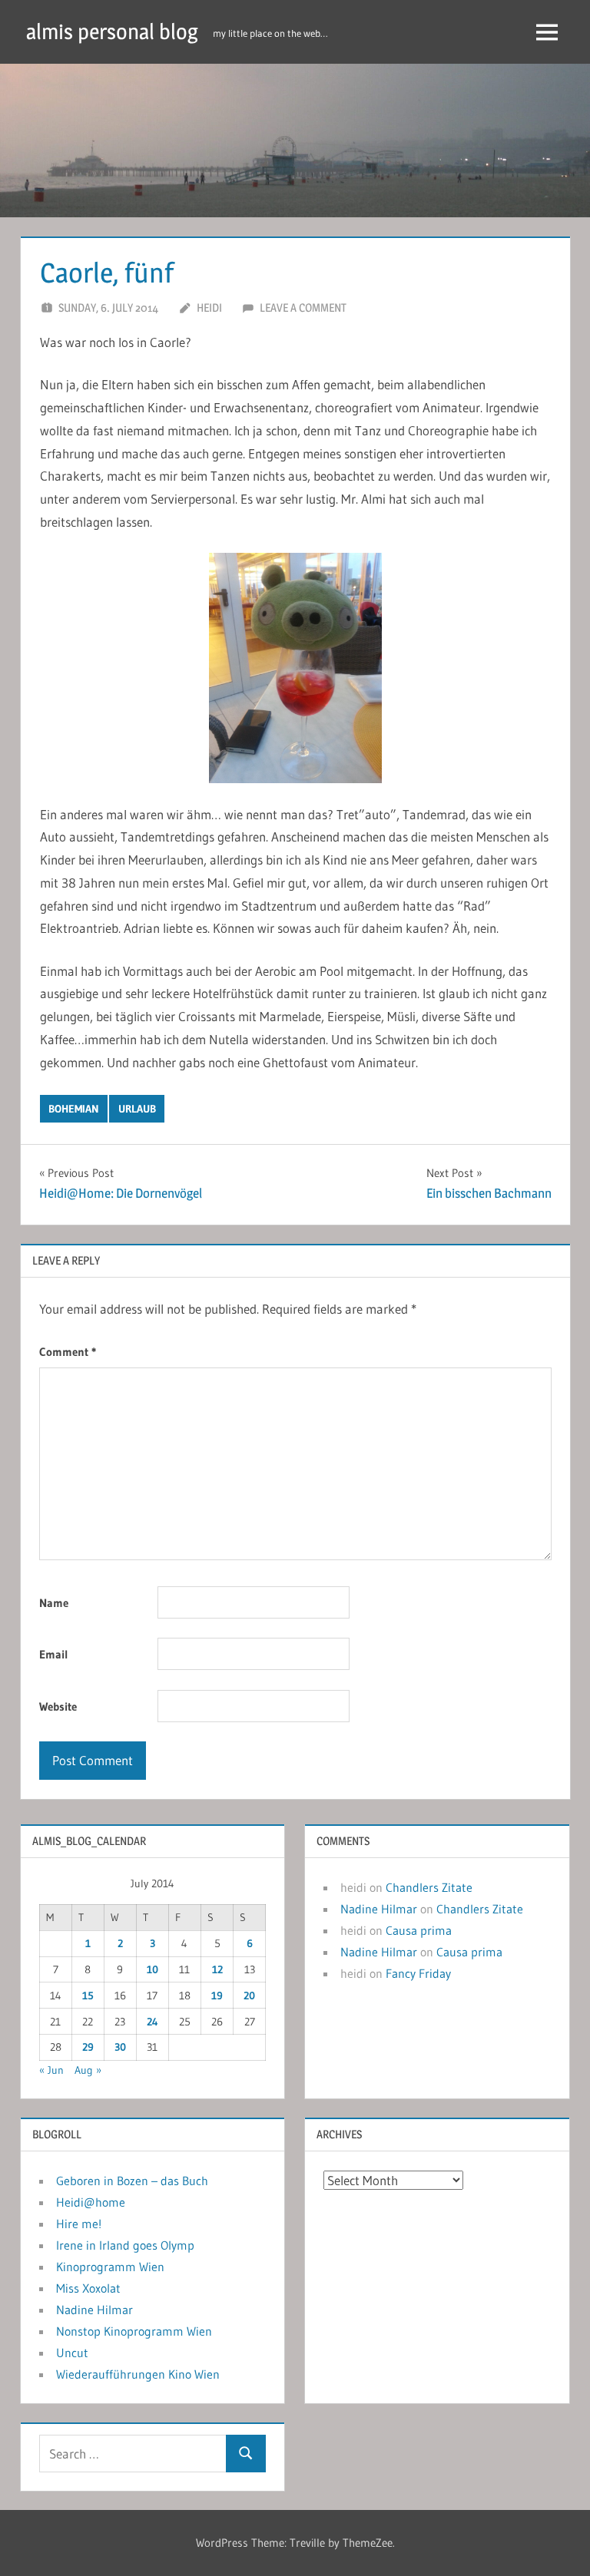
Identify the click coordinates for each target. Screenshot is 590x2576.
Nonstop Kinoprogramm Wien (134, 2331)
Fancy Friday (418, 1973)
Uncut (72, 2353)
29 (88, 2047)
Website (58, 1706)
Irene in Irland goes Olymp (125, 2245)
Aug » (88, 2070)
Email (54, 1654)
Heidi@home (91, 2202)
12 (217, 1969)
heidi (209, 308)
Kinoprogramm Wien (110, 2267)
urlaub (137, 1109)
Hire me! (79, 2224)
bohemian (74, 1109)
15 (88, 1996)
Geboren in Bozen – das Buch (132, 2181)
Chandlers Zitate (429, 1887)
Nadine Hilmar (379, 1909)
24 (152, 2022)
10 (152, 1969)
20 (249, 1996)
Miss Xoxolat (88, 2288)
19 (217, 1996)
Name (54, 1603)
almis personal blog (112, 31)
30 (120, 2047)
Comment (68, 1352)
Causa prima (419, 1930)
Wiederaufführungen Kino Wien (138, 2374)
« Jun (51, 2070)
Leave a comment (303, 308)
